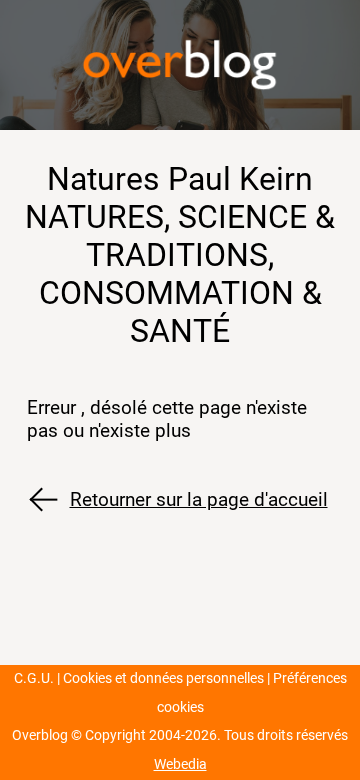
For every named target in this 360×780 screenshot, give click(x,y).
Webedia (180, 764)
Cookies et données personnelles (163, 678)
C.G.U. (34, 678)
